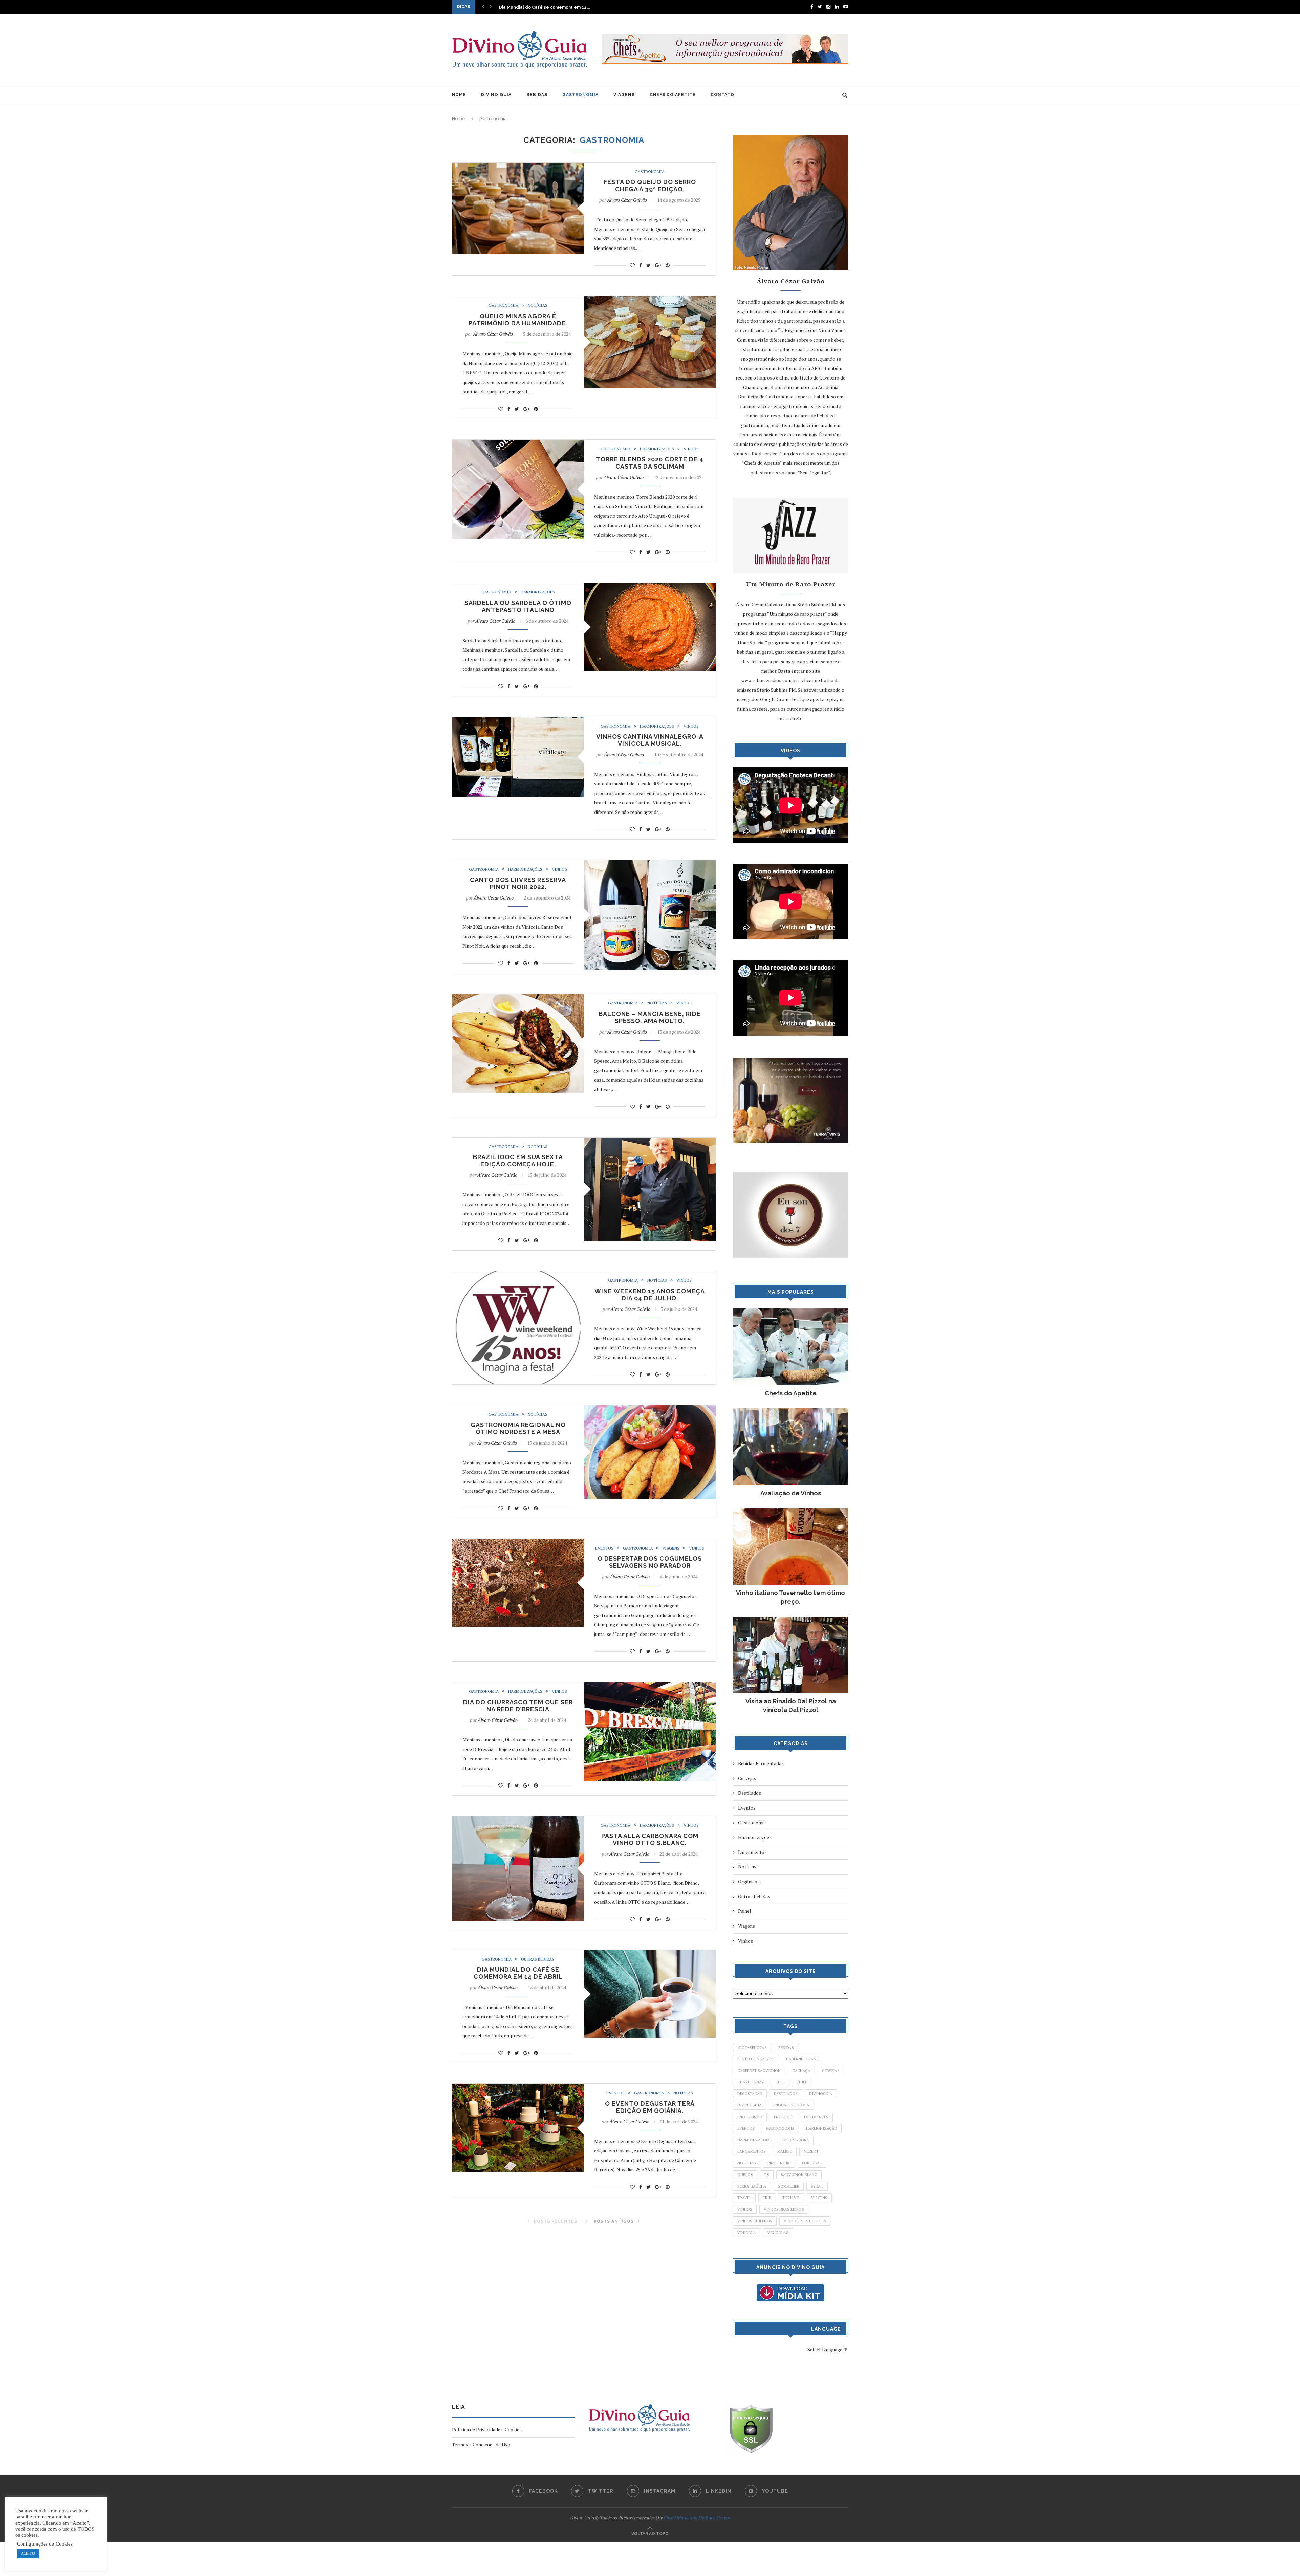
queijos (745, 2175)
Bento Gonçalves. (756, 2059)
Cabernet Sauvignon (759, 2071)
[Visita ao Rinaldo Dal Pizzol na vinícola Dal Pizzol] (790, 1620)
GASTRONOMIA (580, 95)
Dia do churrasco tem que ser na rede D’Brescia (518, 1706)
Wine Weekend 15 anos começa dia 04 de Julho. (650, 1295)
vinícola (747, 2233)
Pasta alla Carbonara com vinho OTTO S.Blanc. (650, 1839)
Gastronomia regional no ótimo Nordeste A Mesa (518, 1428)
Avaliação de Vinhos (791, 1493)
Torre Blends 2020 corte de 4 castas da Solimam (650, 463)
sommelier (789, 2186)
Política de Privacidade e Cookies (487, 2430)
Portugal (812, 2163)
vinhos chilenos (755, 2221)
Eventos (604, 1548)
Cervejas (747, 1778)
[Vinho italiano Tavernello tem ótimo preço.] (790, 1511)
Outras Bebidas (538, 1959)
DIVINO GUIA (496, 95)
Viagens (671, 1548)
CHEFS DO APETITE (673, 95)
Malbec (785, 2151)
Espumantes (816, 2117)
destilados (786, 2094)
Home (459, 119)
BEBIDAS (537, 95)
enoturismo (750, 2117)
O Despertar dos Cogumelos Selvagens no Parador (650, 1562)
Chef (780, 2082)
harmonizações (754, 2140)
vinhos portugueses (805, 2221)
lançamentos (752, 2151)
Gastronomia (650, 172)
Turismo (791, 2198)
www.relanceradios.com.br (769, 680)
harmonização (822, 2128)
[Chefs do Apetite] (790, 1312)
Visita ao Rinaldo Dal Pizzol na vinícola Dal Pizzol (791, 1705)
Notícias (538, 305)
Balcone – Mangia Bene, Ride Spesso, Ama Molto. (650, 1017)
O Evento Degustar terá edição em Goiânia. (650, 2107)
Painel (745, 1911)
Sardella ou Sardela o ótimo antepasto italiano (518, 606)
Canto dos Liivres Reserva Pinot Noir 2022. (518, 883)
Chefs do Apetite (791, 1393)
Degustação (750, 2094)
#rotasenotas (752, 2048)
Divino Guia (750, 2105)
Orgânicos (749, 1881)
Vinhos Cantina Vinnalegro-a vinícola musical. (650, 740)
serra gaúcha (752, 2186)
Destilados (750, 1793)
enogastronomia (791, 2105)
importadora (796, 2140)
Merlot (811, 2151)
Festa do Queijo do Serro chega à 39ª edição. (650, 186)
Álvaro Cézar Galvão (627, 200)
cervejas (831, 2071)
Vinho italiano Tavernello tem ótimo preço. (790, 1597)
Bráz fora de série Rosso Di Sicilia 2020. (541, 7)
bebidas (786, 2048)
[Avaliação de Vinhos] (790, 1412)
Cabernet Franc (803, 2059)
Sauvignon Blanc (799, 2175)
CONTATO (722, 95)
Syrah (817, 2186)
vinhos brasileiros (784, 2209)
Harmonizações (657, 449)
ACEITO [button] (28, 2553)
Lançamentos (752, 1852)
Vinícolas (778, 2233)
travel (744, 2198)
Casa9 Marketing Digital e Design (697, 2518)
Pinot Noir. (779, 2163)
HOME (459, 95)
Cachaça (801, 2071)
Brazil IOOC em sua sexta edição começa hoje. (518, 1161)
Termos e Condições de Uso (481, 2444)
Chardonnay (751, 2082)
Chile (802, 2082)
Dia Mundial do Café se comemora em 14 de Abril (518, 1973)
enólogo (783, 2117)
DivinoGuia (821, 2094)
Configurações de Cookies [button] (45, 2544)
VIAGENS (624, 95)
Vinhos (691, 449)
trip (767, 2198)
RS (767, 2175)
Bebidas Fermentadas (761, 1763)
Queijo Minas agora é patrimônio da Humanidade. (518, 320)
